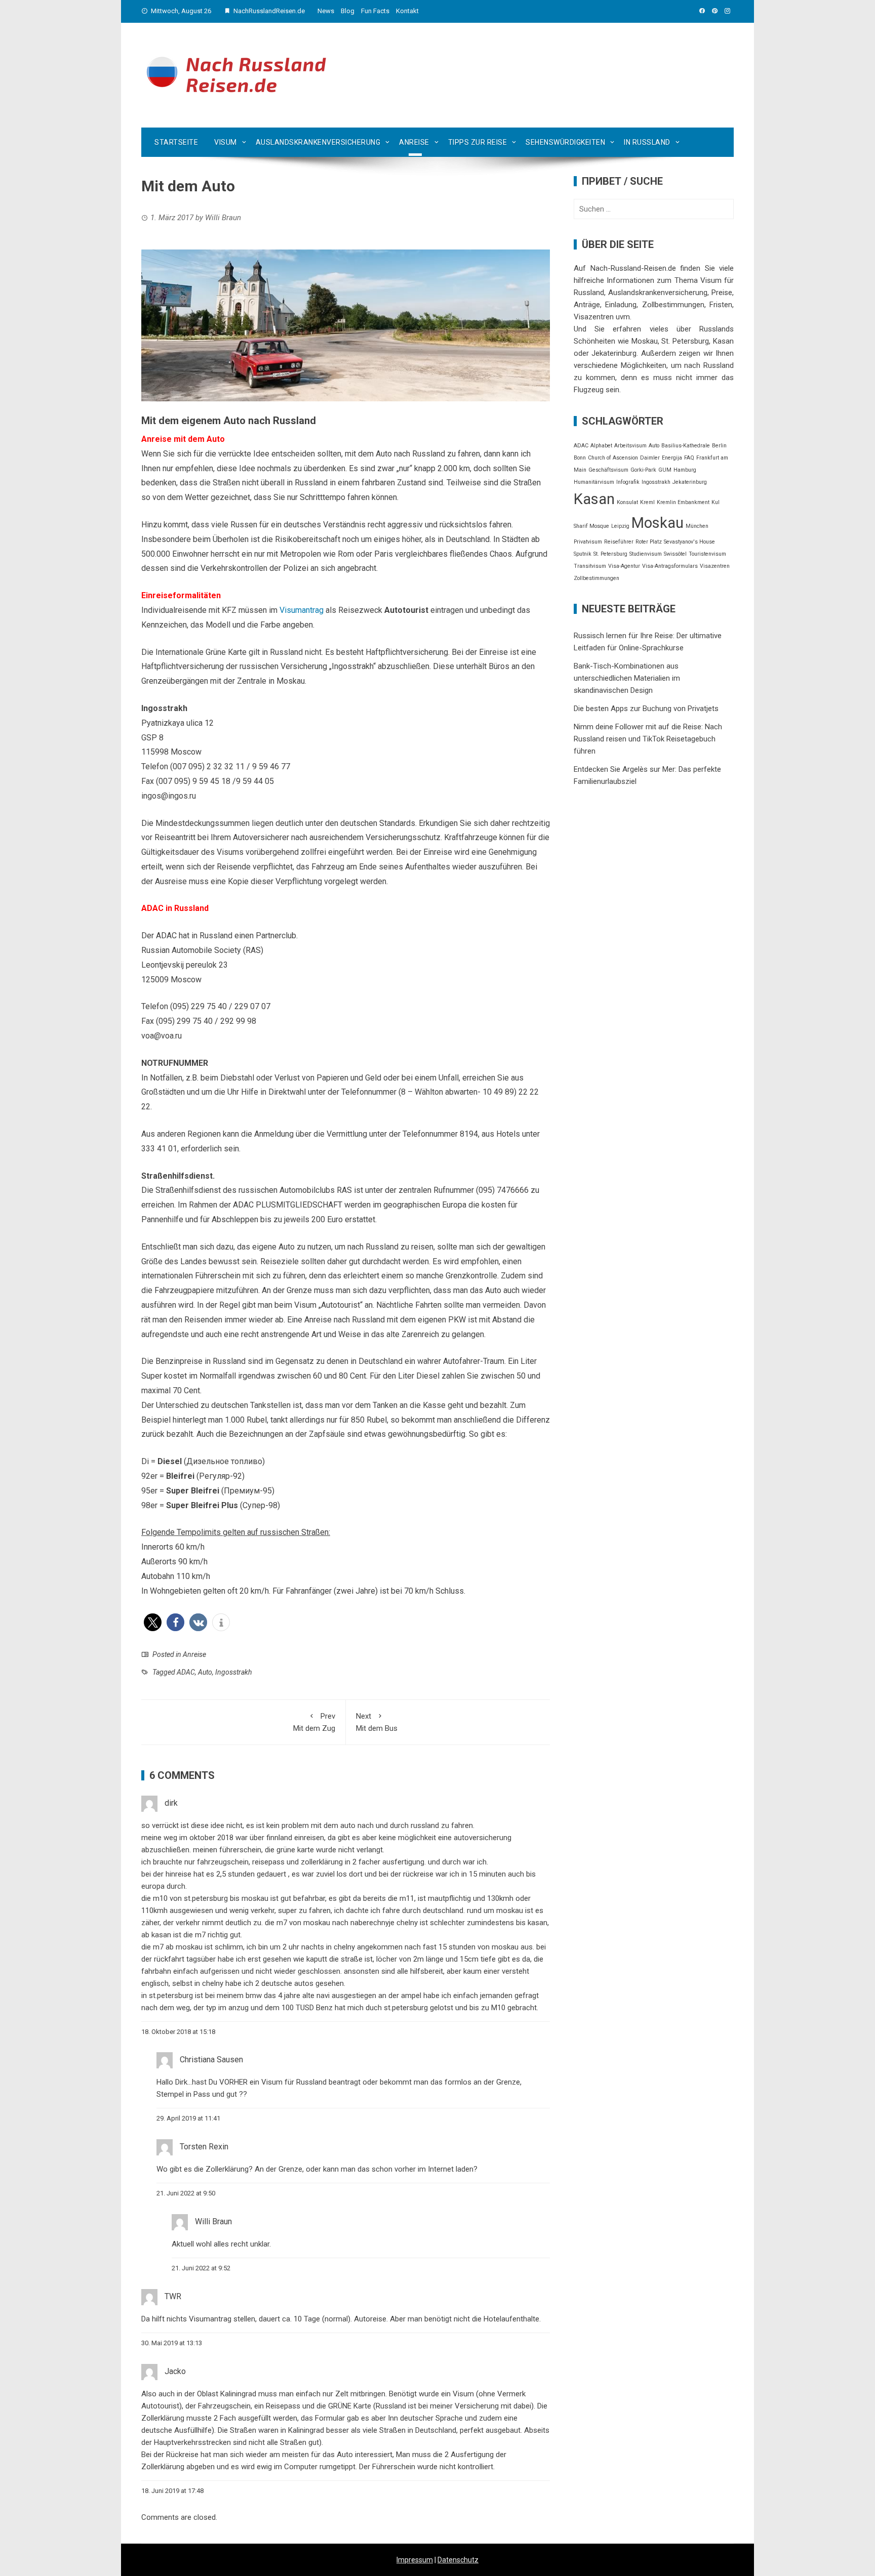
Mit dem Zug (314, 1722)
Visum (226, 142)
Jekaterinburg (690, 482)
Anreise (414, 142)
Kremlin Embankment (683, 502)
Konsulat (627, 502)
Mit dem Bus (377, 1722)
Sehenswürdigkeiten (565, 142)
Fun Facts (375, 11)
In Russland (647, 142)
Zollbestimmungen (596, 578)
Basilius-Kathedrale (686, 446)
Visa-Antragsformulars (670, 566)
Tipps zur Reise (478, 142)
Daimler (650, 458)
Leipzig (620, 526)
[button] (153, 1622)
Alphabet (601, 446)
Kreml (647, 502)
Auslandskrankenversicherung (318, 142)
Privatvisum (588, 542)
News (326, 11)
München (697, 526)
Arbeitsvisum (630, 446)
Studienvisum (646, 554)
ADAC (186, 1672)
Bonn (580, 458)
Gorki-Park (643, 470)
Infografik (628, 482)
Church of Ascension (613, 458)
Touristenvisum (707, 554)
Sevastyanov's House (689, 542)
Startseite (176, 142)
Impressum (415, 2560)
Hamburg (685, 470)
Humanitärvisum (594, 482)
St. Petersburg (610, 554)
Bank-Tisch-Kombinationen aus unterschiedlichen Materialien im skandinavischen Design (627, 678)
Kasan (594, 499)
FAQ (689, 458)
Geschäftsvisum (608, 470)
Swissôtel (675, 554)
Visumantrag (302, 610)
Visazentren (715, 566)
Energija (672, 458)
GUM (665, 470)
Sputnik (583, 554)
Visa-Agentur (624, 566)
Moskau (658, 523)
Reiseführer (619, 542)
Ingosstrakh (233, 1672)
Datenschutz (458, 2560)
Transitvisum (590, 566)
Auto (205, 1672)
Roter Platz (649, 542)
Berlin (719, 446)
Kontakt (407, 11)
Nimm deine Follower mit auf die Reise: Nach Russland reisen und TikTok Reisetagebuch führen (648, 739)
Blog (348, 11)
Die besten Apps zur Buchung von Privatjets (646, 709)
